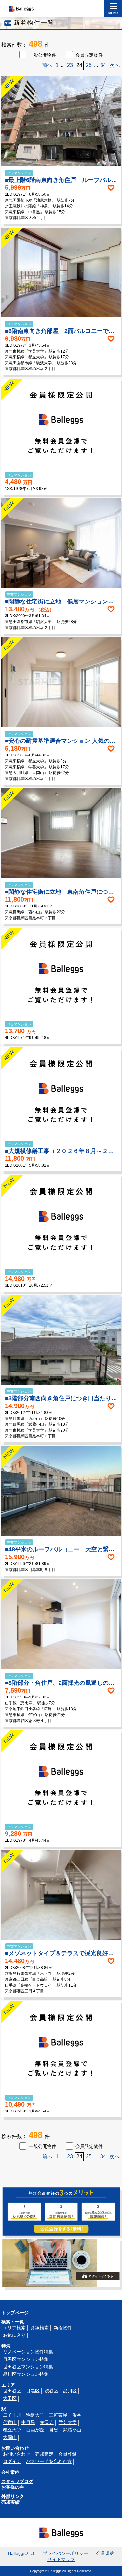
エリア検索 (14, 2328)
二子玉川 (12, 2415)
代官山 (10, 2422)
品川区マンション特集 (26, 2374)
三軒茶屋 (58, 2415)
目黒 (54, 2430)
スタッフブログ (17, 2481)
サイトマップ (61, 2559)
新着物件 (63, 2328)
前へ (47, 65)
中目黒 (28, 2422)
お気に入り (14, 2335)
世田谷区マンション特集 (28, 2367)
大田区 (10, 2398)
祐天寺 (47, 2422)
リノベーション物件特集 (28, 2352)
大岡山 (10, 2437)
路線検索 (40, 2328)
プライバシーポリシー (65, 2553)
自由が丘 (35, 2430)
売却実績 (10, 2502)
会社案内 (10, 2472)
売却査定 (44, 2454)
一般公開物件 (43, 55)
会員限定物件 (89, 55)
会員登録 (67, 2454)
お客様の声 (13, 2487)
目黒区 (33, 2391)
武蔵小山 (72, 2430)
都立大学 (12, 2430)
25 (89, 65)
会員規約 (105, 2553)
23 (70, 65)
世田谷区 (12, 2391)
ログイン (12, 2461)
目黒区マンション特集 (26, 2359)
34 (103, 65)
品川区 (70, 2391)
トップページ (15, 2313)
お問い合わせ (17, 2454)
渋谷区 (51, 2391)
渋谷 (77, 2415)
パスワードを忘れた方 (49, 2461)
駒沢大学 (35, 2415)
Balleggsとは (21, 2553)
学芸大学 (68, 2422)
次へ (115, 65)
